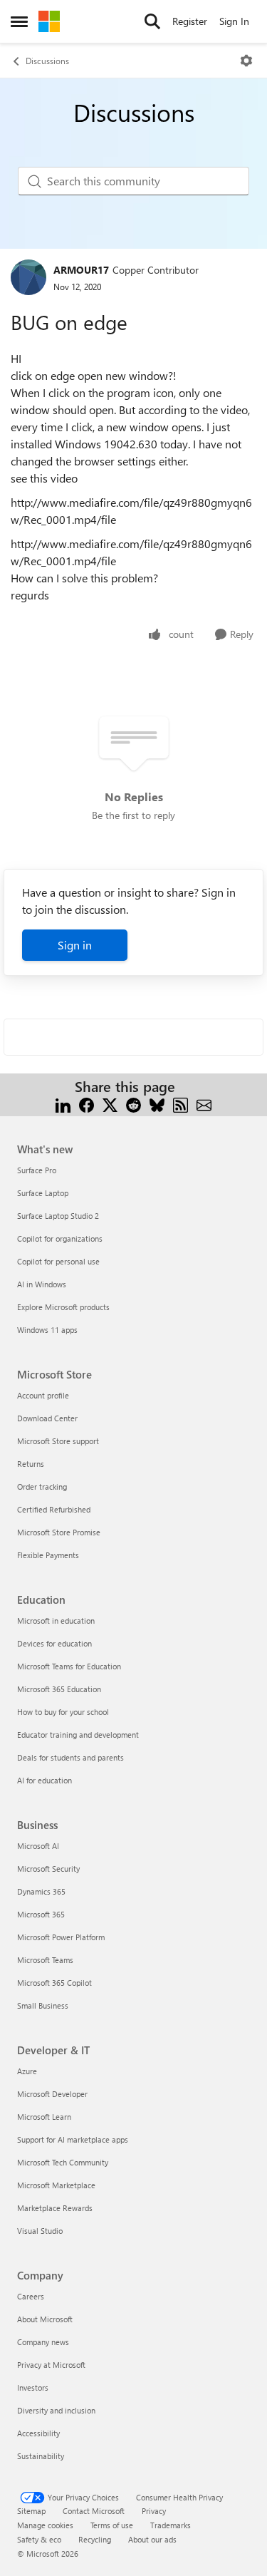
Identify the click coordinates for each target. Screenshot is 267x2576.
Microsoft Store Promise (59, 1532)
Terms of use (112, 2525)
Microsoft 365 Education (59, 1689)
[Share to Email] (204, 1104)
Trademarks (171, 2525)
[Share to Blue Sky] (157, 1104)
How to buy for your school (63, 1712)
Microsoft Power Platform (61, 1937)
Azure (27, 2071)
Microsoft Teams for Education (69, 1666)
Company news (43, 2342)
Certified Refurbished (54, 1509)
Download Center (47, 1418)
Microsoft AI (38, 1846)
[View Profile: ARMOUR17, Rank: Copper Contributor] (28, 277)
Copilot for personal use (58, 1261)
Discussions (47, 61)
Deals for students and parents (70, 1757)
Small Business (43, 2005)
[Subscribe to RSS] (180, 1104)
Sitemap (31, 2511)
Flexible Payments (48, 1555)
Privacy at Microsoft (51, 2365)
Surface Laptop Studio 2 (58, 1216)
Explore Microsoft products (63, 1307)
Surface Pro (37, 1170)
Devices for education (54, 1643)
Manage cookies (45, 2525)
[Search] (152, 21)
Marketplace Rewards (55, 2208)
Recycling (95, 2539)
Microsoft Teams (45, 1960)
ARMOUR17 (81, 270)
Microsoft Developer (52, 2094)
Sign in (75, 945)
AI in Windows (42, 1284)
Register (190, 21)
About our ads (152, 2539)
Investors (33, 2387)
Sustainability (41, 2456)
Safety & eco (39, 2539)
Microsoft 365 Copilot (54, 1983)
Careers (31, 2296)
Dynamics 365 (41, 1891)
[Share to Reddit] (133, 1104)
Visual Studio (40, 2231)
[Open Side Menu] (19, 21)
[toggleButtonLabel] (246, 61)
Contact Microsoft (94, 2511)
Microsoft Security (48, 1869)
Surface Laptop (43, 1193)
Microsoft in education (56, 1621)
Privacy (154, 2511)
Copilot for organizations (60, 1238)
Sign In (234, 21)
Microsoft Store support (58, 1441)
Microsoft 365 (41, 1914)
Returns (31, 1464)
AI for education (44, 1780)
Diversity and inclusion (56, 2410)
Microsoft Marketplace (56, 2185)
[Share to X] (110, 1104)
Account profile (43, 1395)
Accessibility (38, 2433)
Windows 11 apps (47, 1330)
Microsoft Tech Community (63, 2162)
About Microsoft (45, 2319)
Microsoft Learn (44, 2117)
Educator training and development (78, 1735)
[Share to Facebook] (87, 1104)
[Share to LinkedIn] (63, 1104)
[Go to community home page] (49, 21)
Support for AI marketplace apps (73, 2139)
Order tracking (42, 1487)
